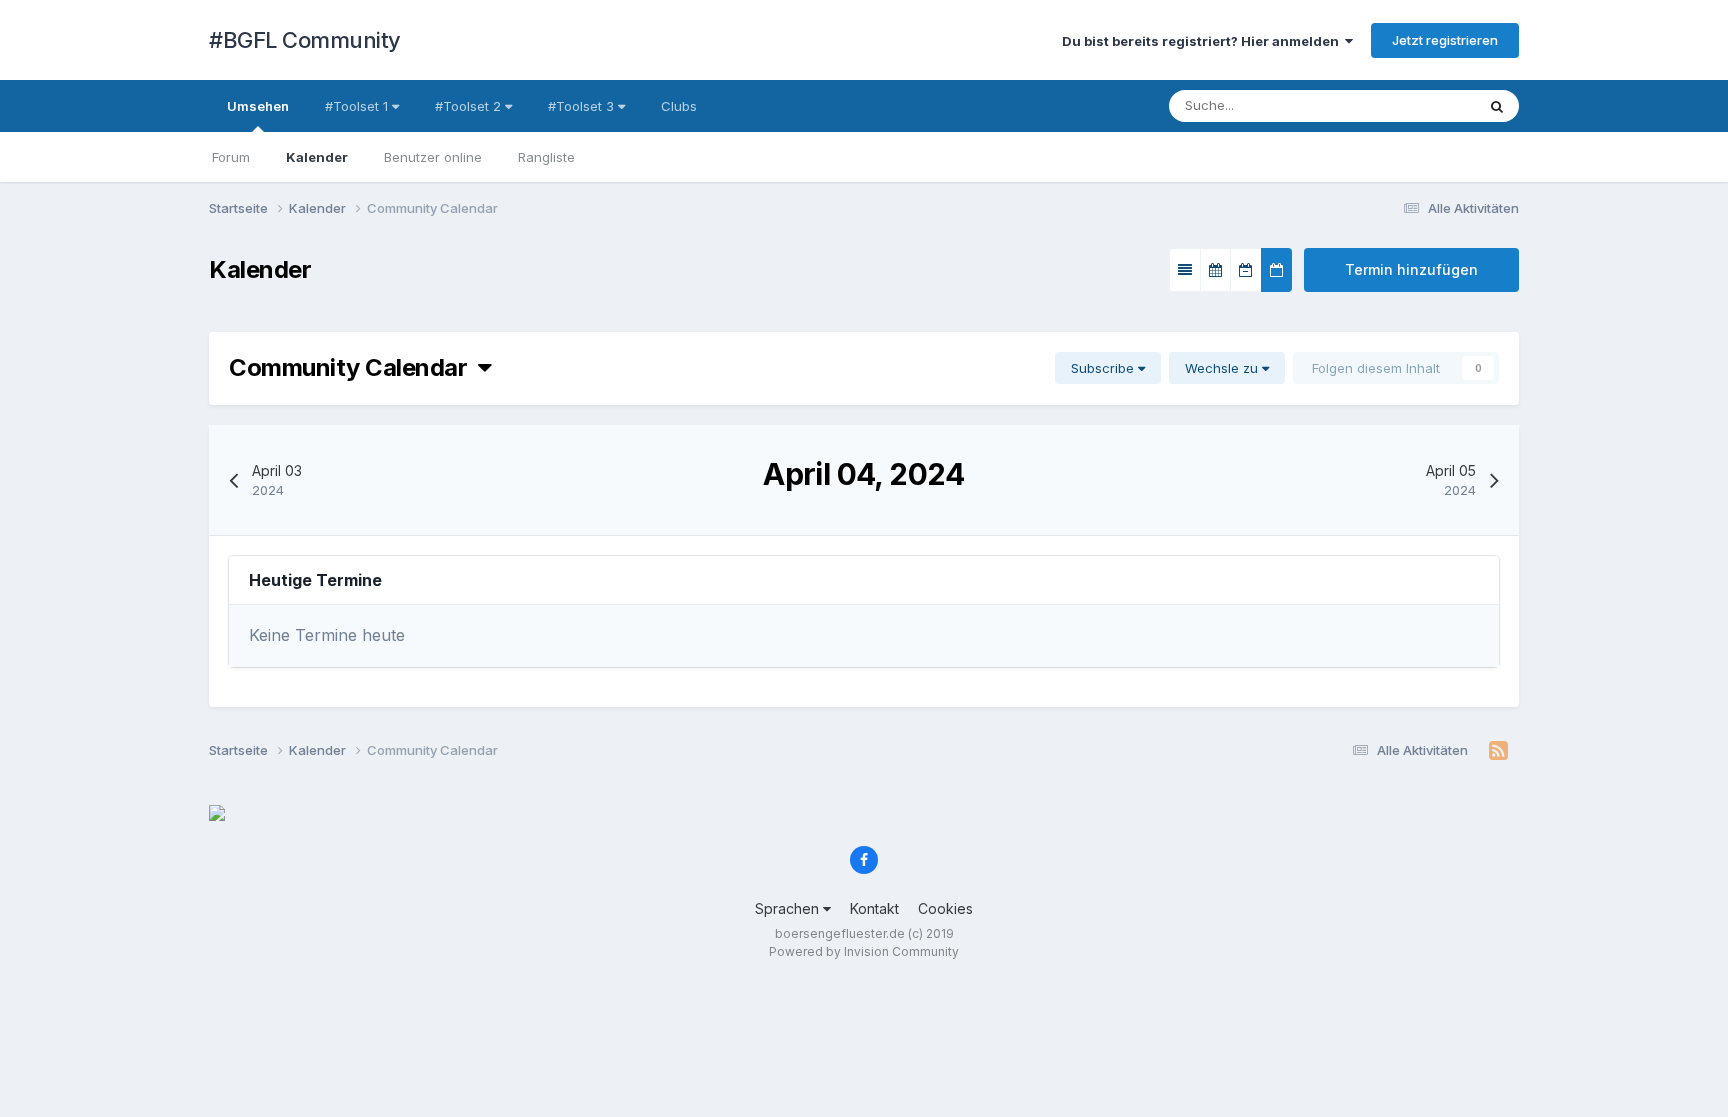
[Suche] (1497, 106)
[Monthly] (1215, 270)
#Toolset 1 (358, 106)
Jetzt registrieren (1445, 40)
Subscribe (1104, 368)
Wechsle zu (1223, 368)
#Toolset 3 (583, 106)
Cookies (945, 908)
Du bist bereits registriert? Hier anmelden (1203, 41)
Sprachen (789, 908)
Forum (231, 157)
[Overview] (1185, 270)
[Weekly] (1246, 270)
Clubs (679, 106)
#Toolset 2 (470, 106)
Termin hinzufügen (1411, 269)
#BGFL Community (305, 40)
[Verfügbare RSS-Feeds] (1498, 751)
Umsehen (258, 106)
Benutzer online (433, 157)
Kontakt (874, 908)
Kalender (317, 157)
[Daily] (1276, 270)
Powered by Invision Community (864, 951)
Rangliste (546, 157)
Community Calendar (353, 367)
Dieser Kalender (1400, 105)
